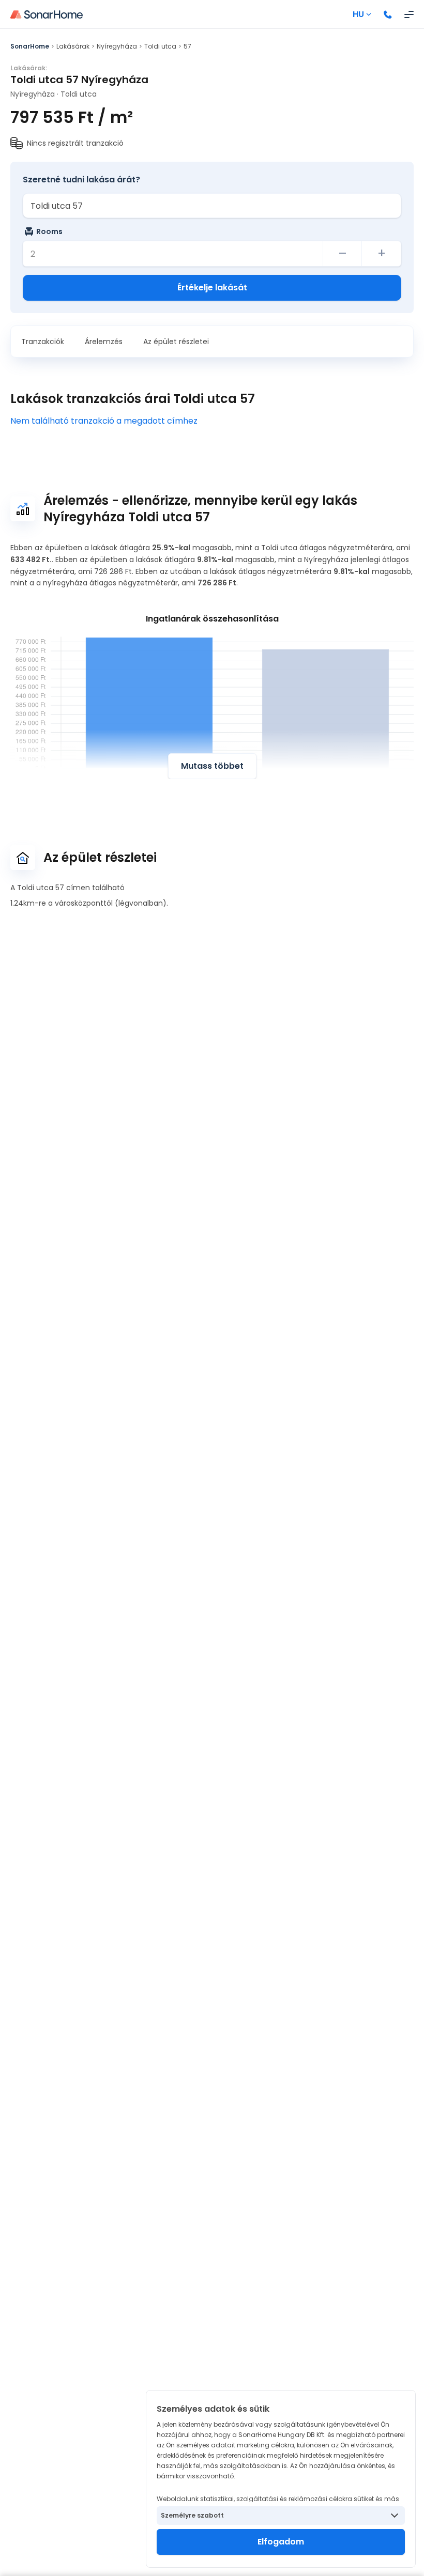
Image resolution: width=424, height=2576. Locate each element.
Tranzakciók (43, 342)
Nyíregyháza (117, 46)
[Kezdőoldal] (47, 14)
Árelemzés (104, 342)
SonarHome (30, 46)
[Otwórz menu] (409, 14)
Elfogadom (281, 2542)
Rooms (49, 231)
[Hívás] (388, 14)
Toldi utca (160, 46)
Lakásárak (73, 46)
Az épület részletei (176, 342)
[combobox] (212, 206)
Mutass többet (212, 766)
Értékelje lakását (212, 288)
